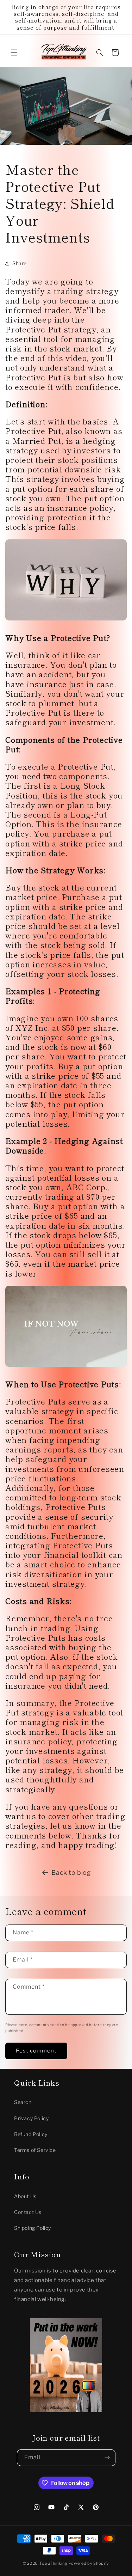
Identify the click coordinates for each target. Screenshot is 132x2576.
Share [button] (20, 263)
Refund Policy (31, 2134)
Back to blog (71, 1873)
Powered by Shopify (89, 2563)
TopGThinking (53, 2563)
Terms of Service (35, 2150)
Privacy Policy (31, 2118)
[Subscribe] (107, 2458)
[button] (14, 53)
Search (23, 2102)
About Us (25, 2196)
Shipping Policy (33, 2228)
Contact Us (28, 2212)
